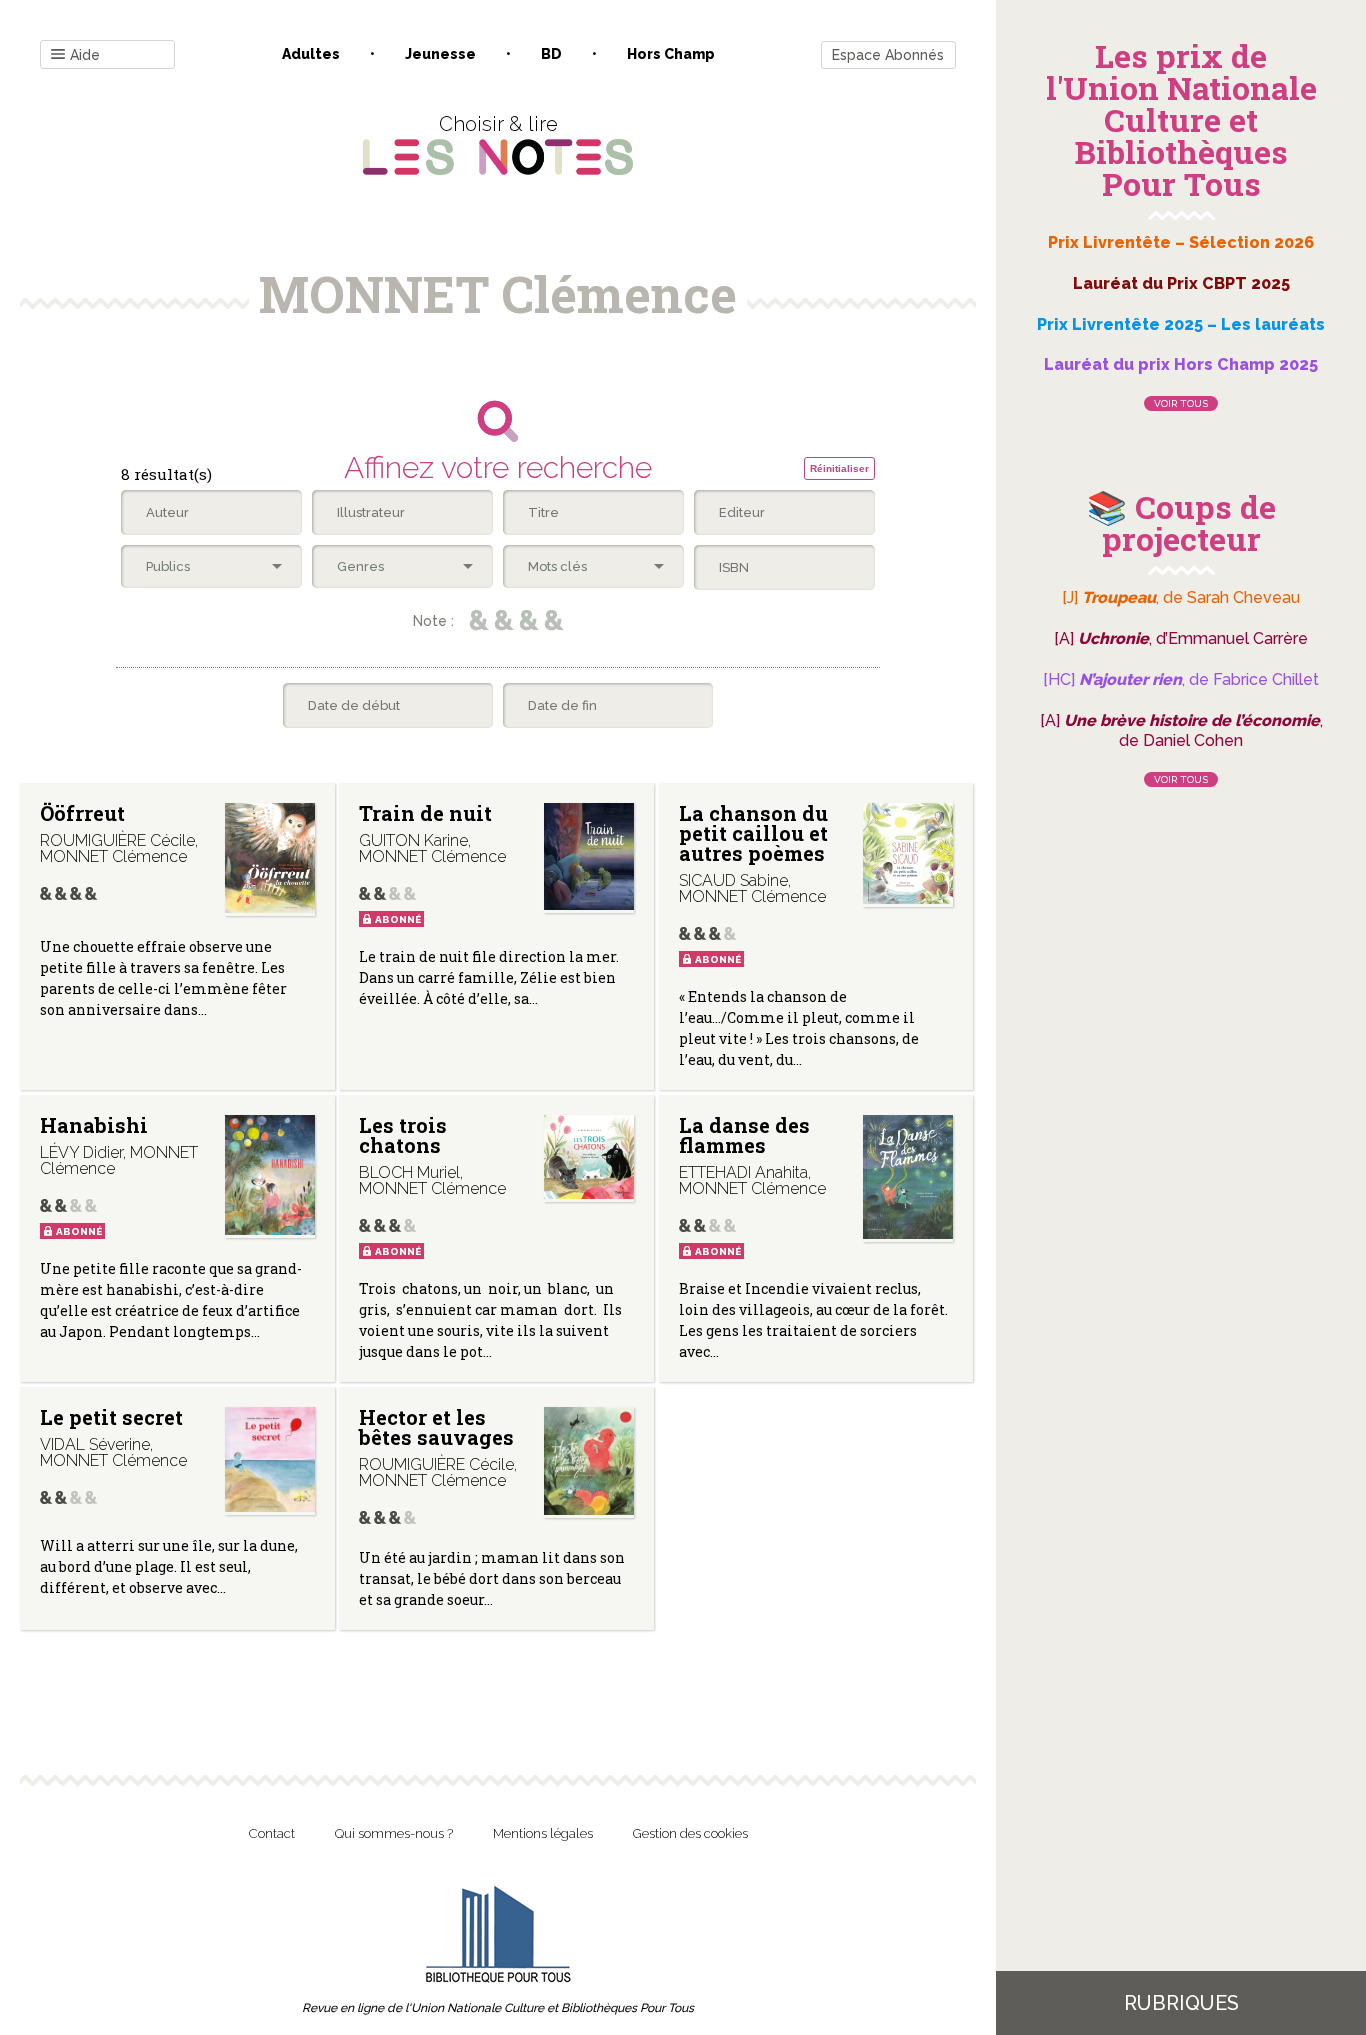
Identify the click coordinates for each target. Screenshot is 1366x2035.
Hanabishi (94, 1125)
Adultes (311, 54)
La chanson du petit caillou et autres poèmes (753, 833)
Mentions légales (543, 1833)
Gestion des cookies (690, 1833)
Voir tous (1181, 403)
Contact (272, 1833)
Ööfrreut (82, 813)
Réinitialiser (839, 468)
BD (551, 54)
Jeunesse (440, 54)
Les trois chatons (403, 1135)
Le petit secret (111, 1417)
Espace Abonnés (888, 55)
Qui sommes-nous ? (394, 1833)
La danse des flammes (744, 1135)
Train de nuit (425, 813)
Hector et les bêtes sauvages (436, 1427)
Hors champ (671, 54)
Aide (85, 55)
